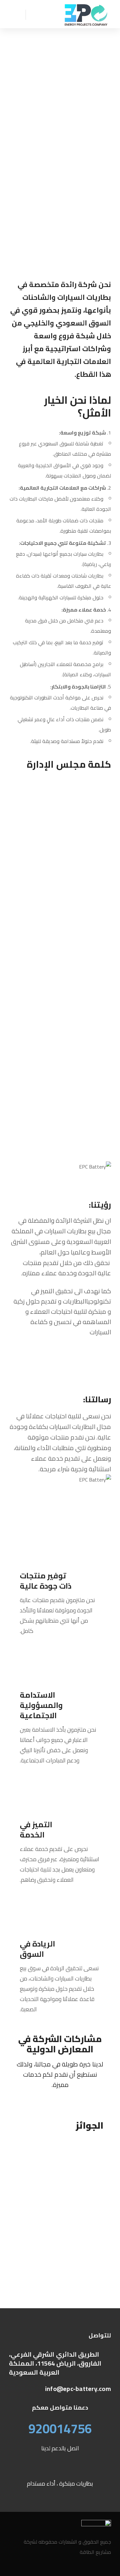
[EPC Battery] (86, 14)
